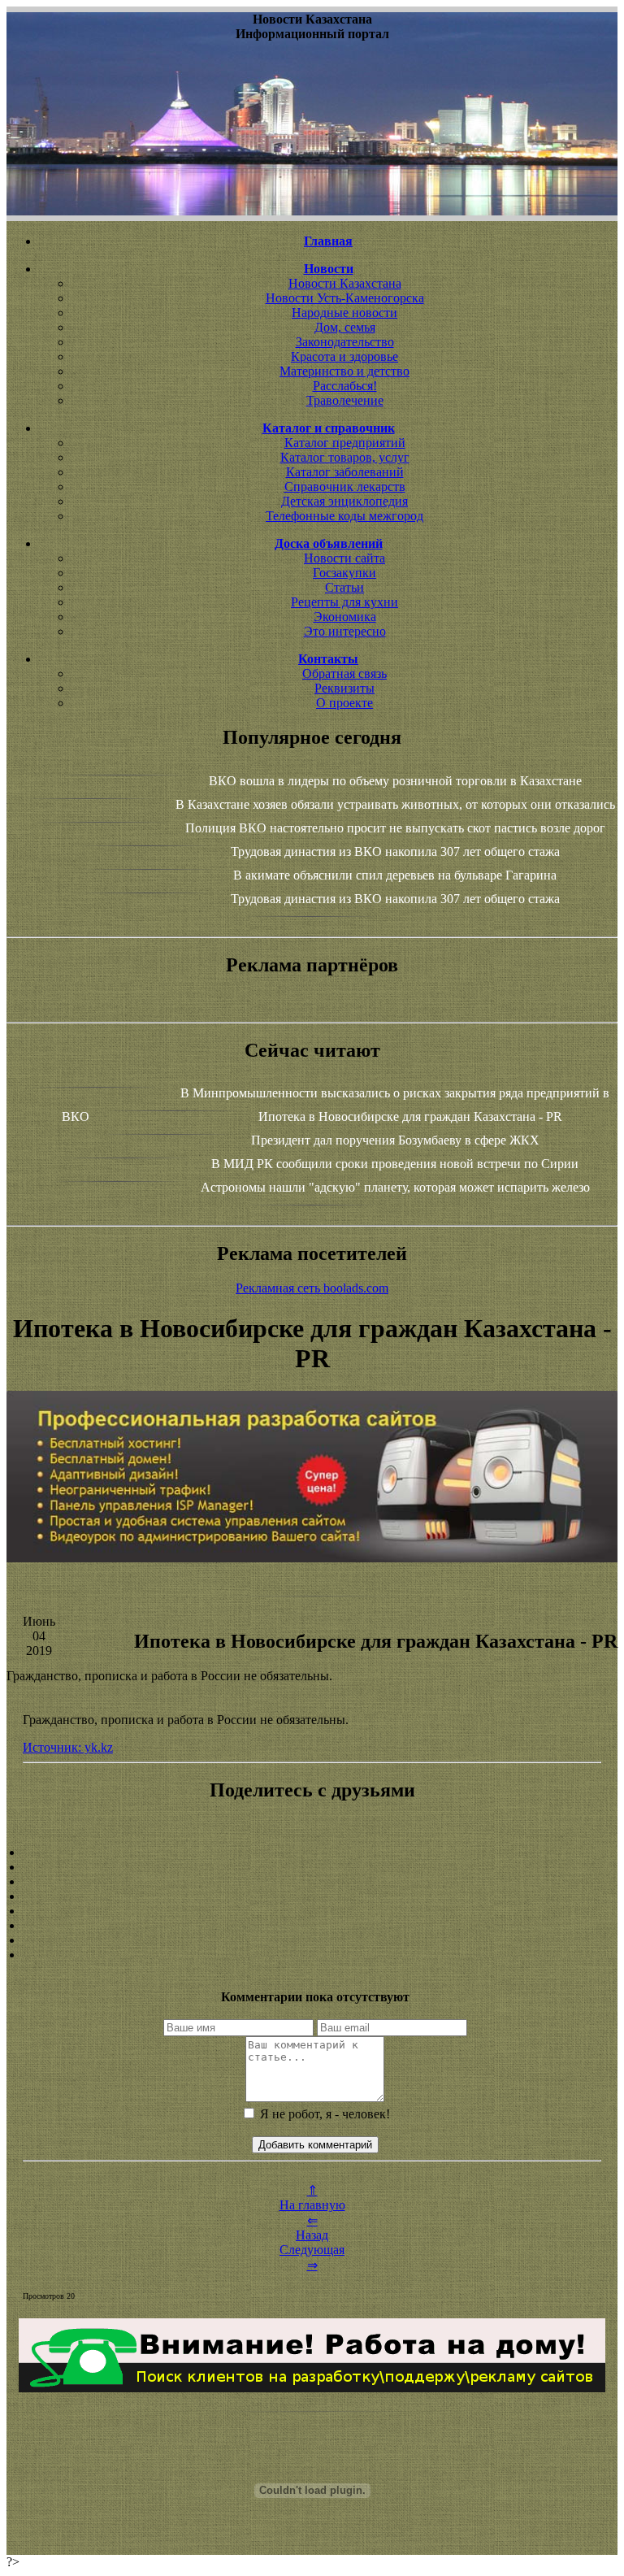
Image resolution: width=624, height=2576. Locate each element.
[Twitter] (312, 1926)
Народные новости (344, 313)
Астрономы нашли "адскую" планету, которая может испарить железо (395, 1187)
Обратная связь (344, 673)
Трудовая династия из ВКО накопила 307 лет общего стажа (395, 851)
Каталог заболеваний (345, 472)
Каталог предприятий (345, 443)
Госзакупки (344, 573)
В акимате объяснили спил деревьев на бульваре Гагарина (395, 875)
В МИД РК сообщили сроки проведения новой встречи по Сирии (395, 1164)
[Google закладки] (312, 1882)
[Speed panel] (312, 1853)
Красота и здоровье (344, 356)
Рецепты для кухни (344, 602)
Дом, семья (345, 327)
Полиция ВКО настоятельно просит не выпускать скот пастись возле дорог (395, 828)
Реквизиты (344, 688)
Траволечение (345, 400)
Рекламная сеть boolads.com (312, 1288)
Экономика (345, 617)
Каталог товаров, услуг (345, 457)
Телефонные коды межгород (344, 516)
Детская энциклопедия (344, 501)
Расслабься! (345, 386)
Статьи (344, 587)
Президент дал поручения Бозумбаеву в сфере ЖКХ (395, 1140)
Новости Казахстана (345, 283)
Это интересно (345, 631)
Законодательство (345, 342)
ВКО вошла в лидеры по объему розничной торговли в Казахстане (395, 781)
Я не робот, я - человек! (323, 2114)
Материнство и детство (344, 371)
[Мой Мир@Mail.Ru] (312, 1955)
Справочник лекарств (345, 487)
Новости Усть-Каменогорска (345, 298)
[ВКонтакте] (312, 1896)
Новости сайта (344, 558)
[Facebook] (312, 1911)
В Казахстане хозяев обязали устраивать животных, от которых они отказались (395, 804)
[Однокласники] (312, 1940)
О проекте (344, 703)
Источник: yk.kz (68, 1747)
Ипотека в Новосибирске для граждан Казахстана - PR (410, 1116)
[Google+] (312, 1867)
